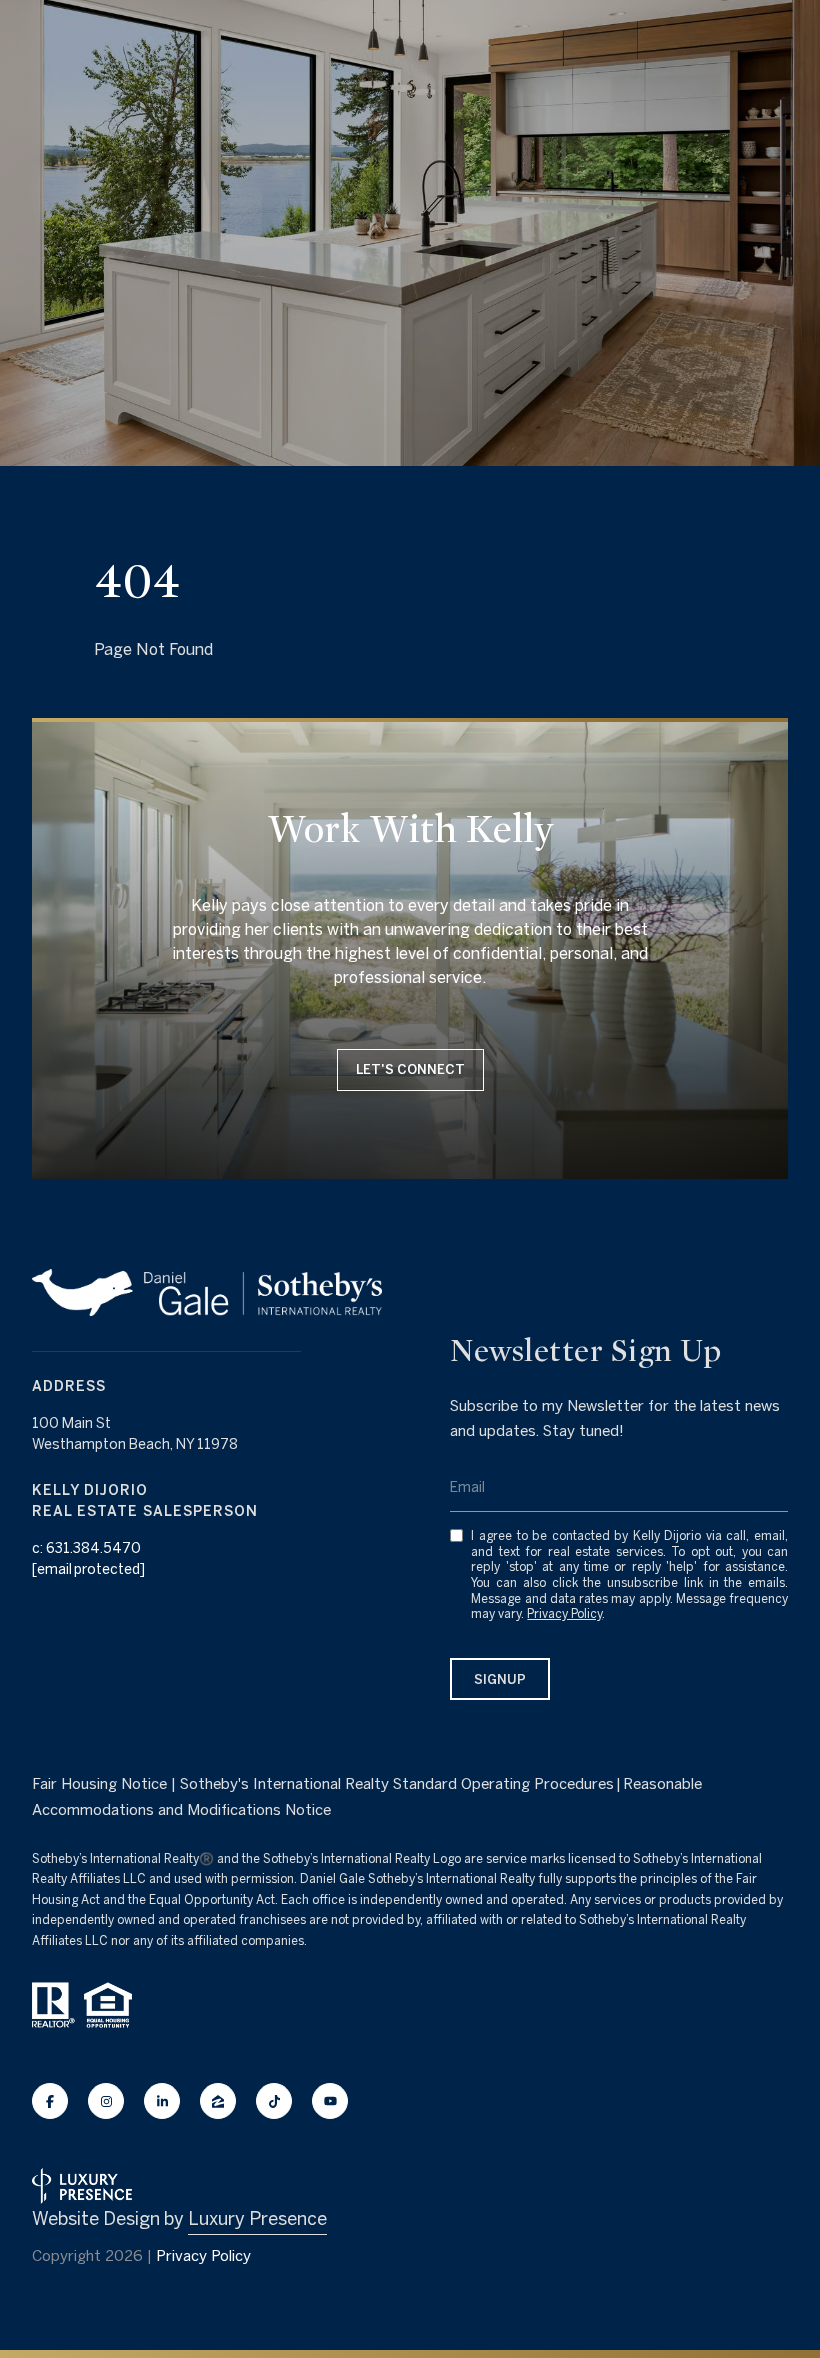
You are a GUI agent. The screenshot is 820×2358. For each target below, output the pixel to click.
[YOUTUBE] (330, 2101)
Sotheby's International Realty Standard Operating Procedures (397, 1783)
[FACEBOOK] (50, 2101)
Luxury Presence (257, 2218)
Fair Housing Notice (99, 1783)
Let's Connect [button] (410, 1069)
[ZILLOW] (218, 2101)
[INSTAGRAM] (106, 2101)
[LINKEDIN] (162, 2101)
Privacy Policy (564, 1613)
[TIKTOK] (274, 2101)
